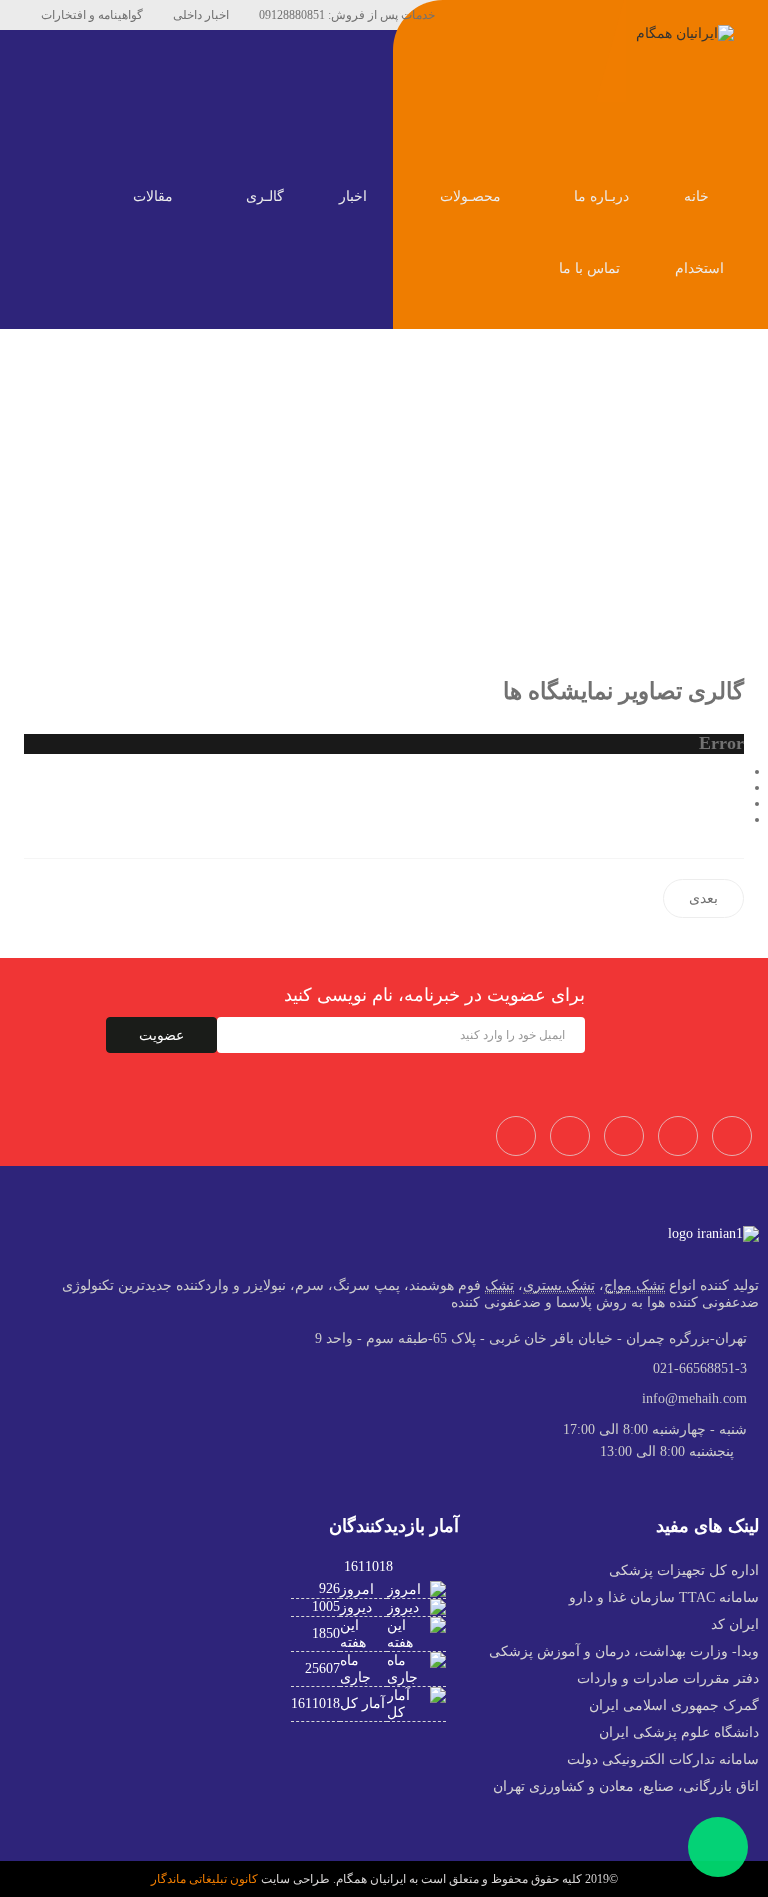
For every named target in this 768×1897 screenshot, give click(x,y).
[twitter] (515, 15)
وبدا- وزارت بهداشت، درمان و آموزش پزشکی (624, 1651)
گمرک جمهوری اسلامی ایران (674, 1705)
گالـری (267, 196)
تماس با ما (591, 268)
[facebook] (485, 15)
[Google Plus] (732, 1136)
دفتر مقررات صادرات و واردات (668, 1678)
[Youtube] (575, 15)
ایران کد (735, 1624)
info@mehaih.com (694, 1398)
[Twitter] (570, 1136)
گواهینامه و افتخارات (92, 15)
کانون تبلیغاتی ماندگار (204, 1879)
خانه (698, 196)
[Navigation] (736, 126)
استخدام (699, 268)
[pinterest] (624, 1136)
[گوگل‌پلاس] (738, 803)
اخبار (355, 196)
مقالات (155, 196)
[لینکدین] (738, 819)
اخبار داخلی (201, 15)
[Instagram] (678, 1136)
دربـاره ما (603, 196)
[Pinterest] (545, 15)
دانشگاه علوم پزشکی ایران (679, 1732)
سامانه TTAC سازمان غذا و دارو (664, 1597)
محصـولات (472, 196)
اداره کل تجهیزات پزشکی (684, 1570)
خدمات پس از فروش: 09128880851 (347, 15)
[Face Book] (516, 1136)
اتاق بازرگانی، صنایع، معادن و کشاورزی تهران (626, 1786)
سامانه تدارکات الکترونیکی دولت (663, 1759)
